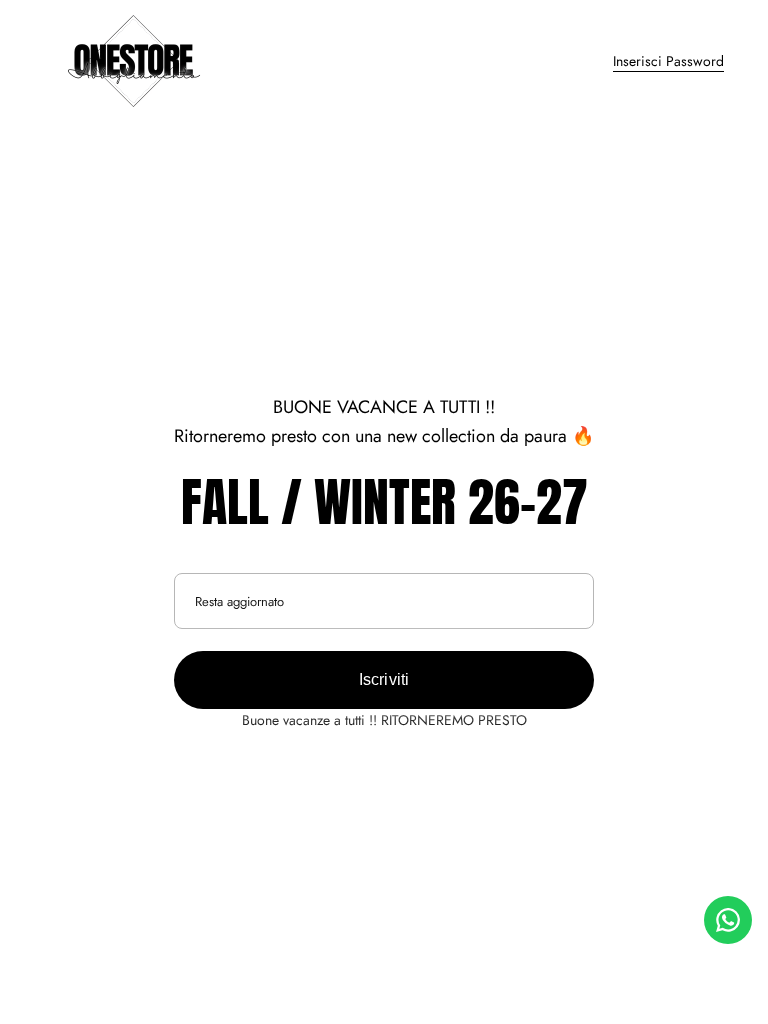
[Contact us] (728, 920)
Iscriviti (384, 679)
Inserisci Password (668, 61)
